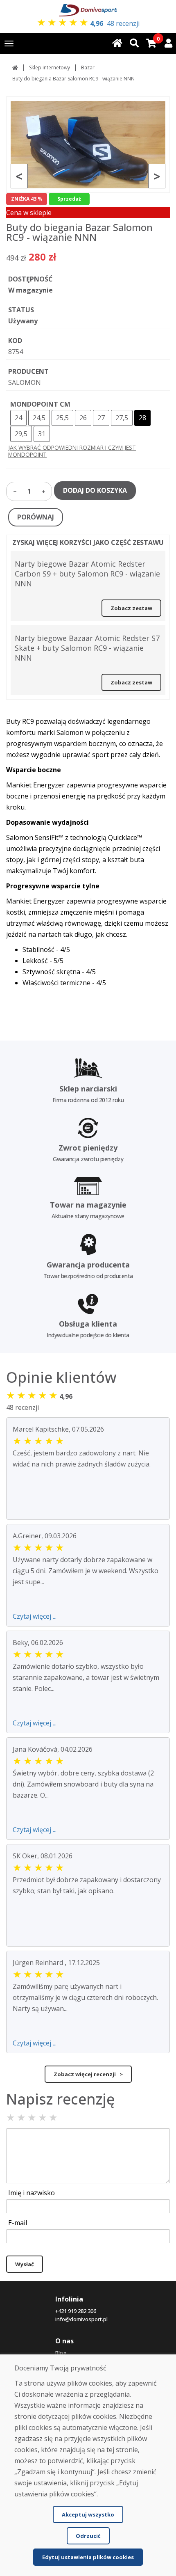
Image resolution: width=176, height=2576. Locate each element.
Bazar (88, 67)
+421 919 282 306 (76, 2311)
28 (142, 418)
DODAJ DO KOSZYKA (95, 490)
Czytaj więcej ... (35, 1616)
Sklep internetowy (50, 67)
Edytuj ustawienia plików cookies (88, 2557)
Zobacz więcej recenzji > (88, 2074)
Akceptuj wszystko (88, 2514)
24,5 (39, 418)
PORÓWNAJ (36, 517)
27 (101, 418)
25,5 (62, 418)
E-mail (18, 2223)
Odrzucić (88, 2536)
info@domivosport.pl (81, 2319)
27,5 (122, 418)
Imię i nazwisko (32, 2193)
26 (83, 418)
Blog (61, 2353)
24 (18, 418)
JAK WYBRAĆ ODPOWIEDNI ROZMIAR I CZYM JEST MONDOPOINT (72, 451)
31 (42, 434)
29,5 (21, 434)
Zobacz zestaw (131, 608)
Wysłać (25, 2264)
